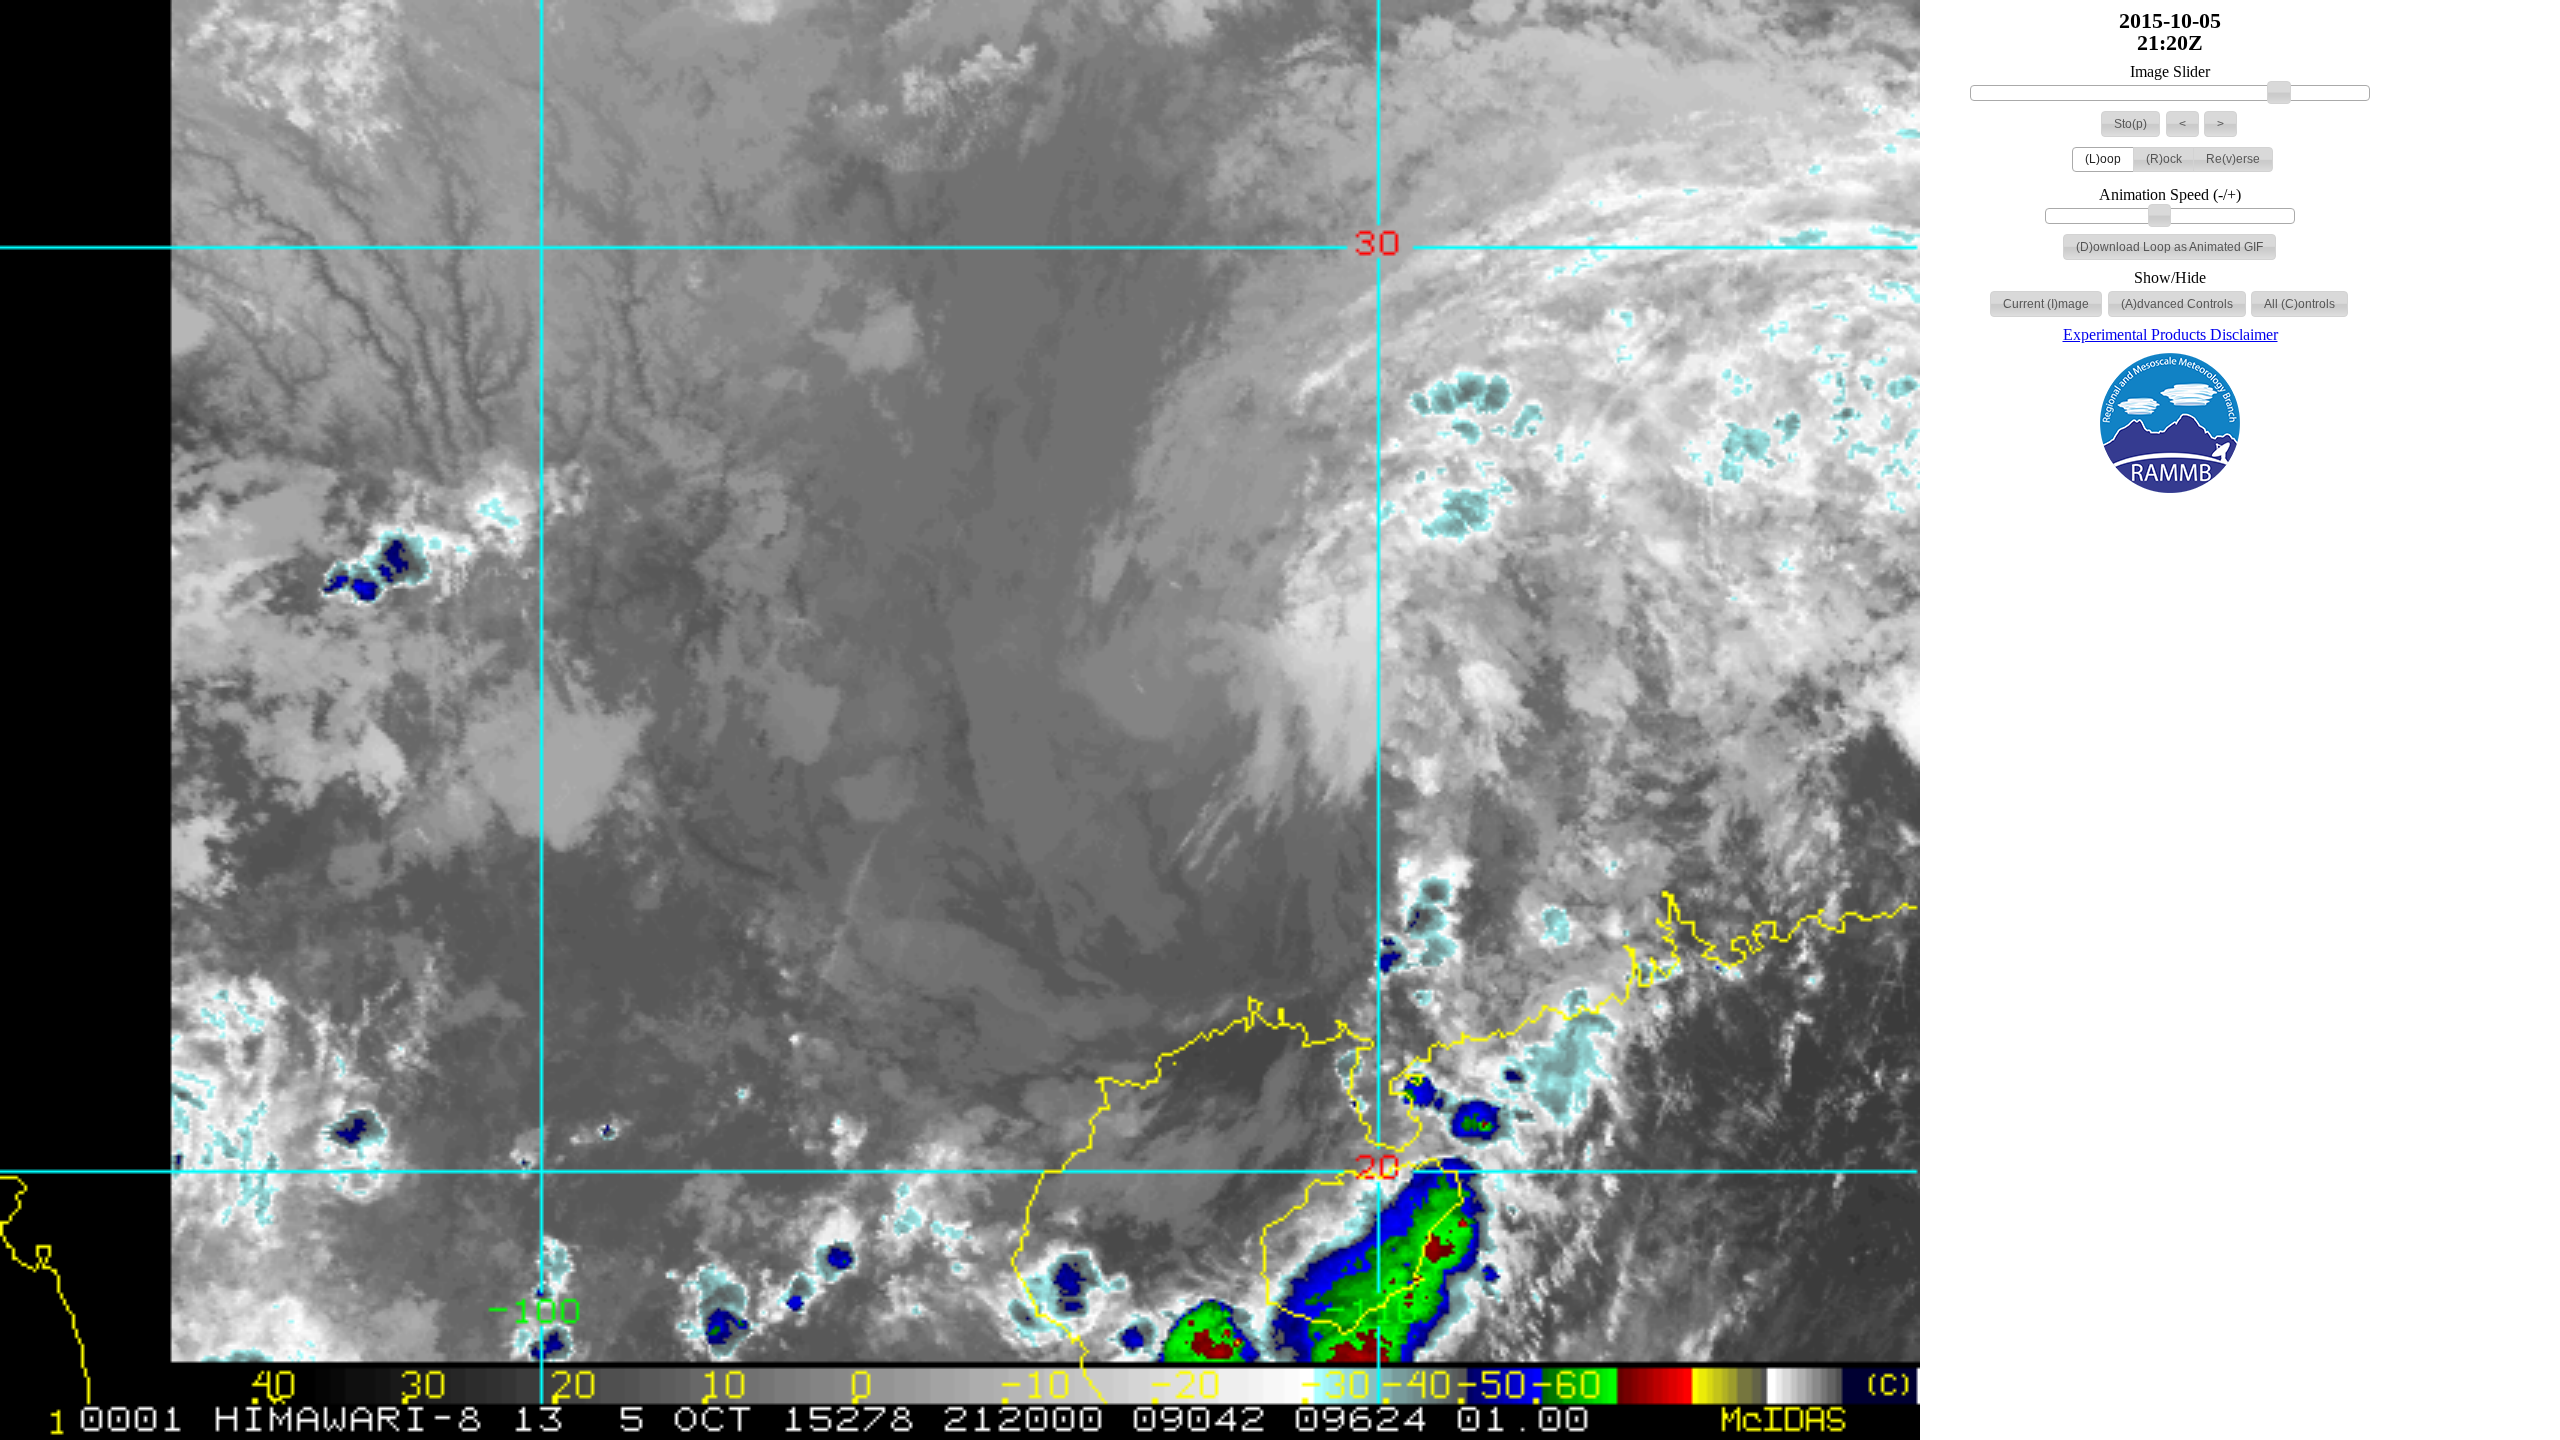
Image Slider (2170, 72)
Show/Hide (2170, 278)
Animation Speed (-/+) (2170, 195)
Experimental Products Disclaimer (2170, 334)
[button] (2130, 124)
